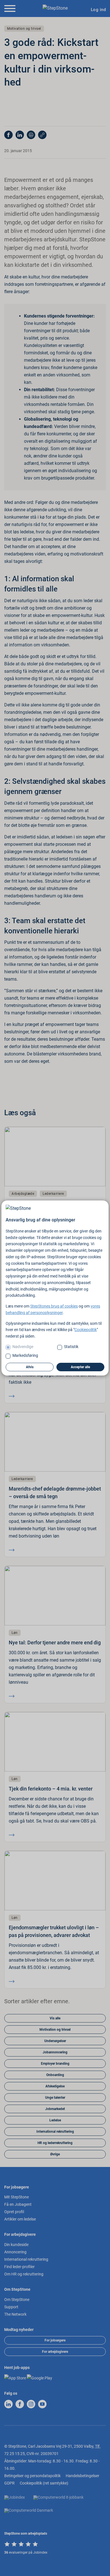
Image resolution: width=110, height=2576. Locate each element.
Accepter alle (80, 1367)
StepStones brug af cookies (54, 1306)
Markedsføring (25, 1355)
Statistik (71, 1347)
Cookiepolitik (86, 1330)
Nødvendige (23, 1347)
